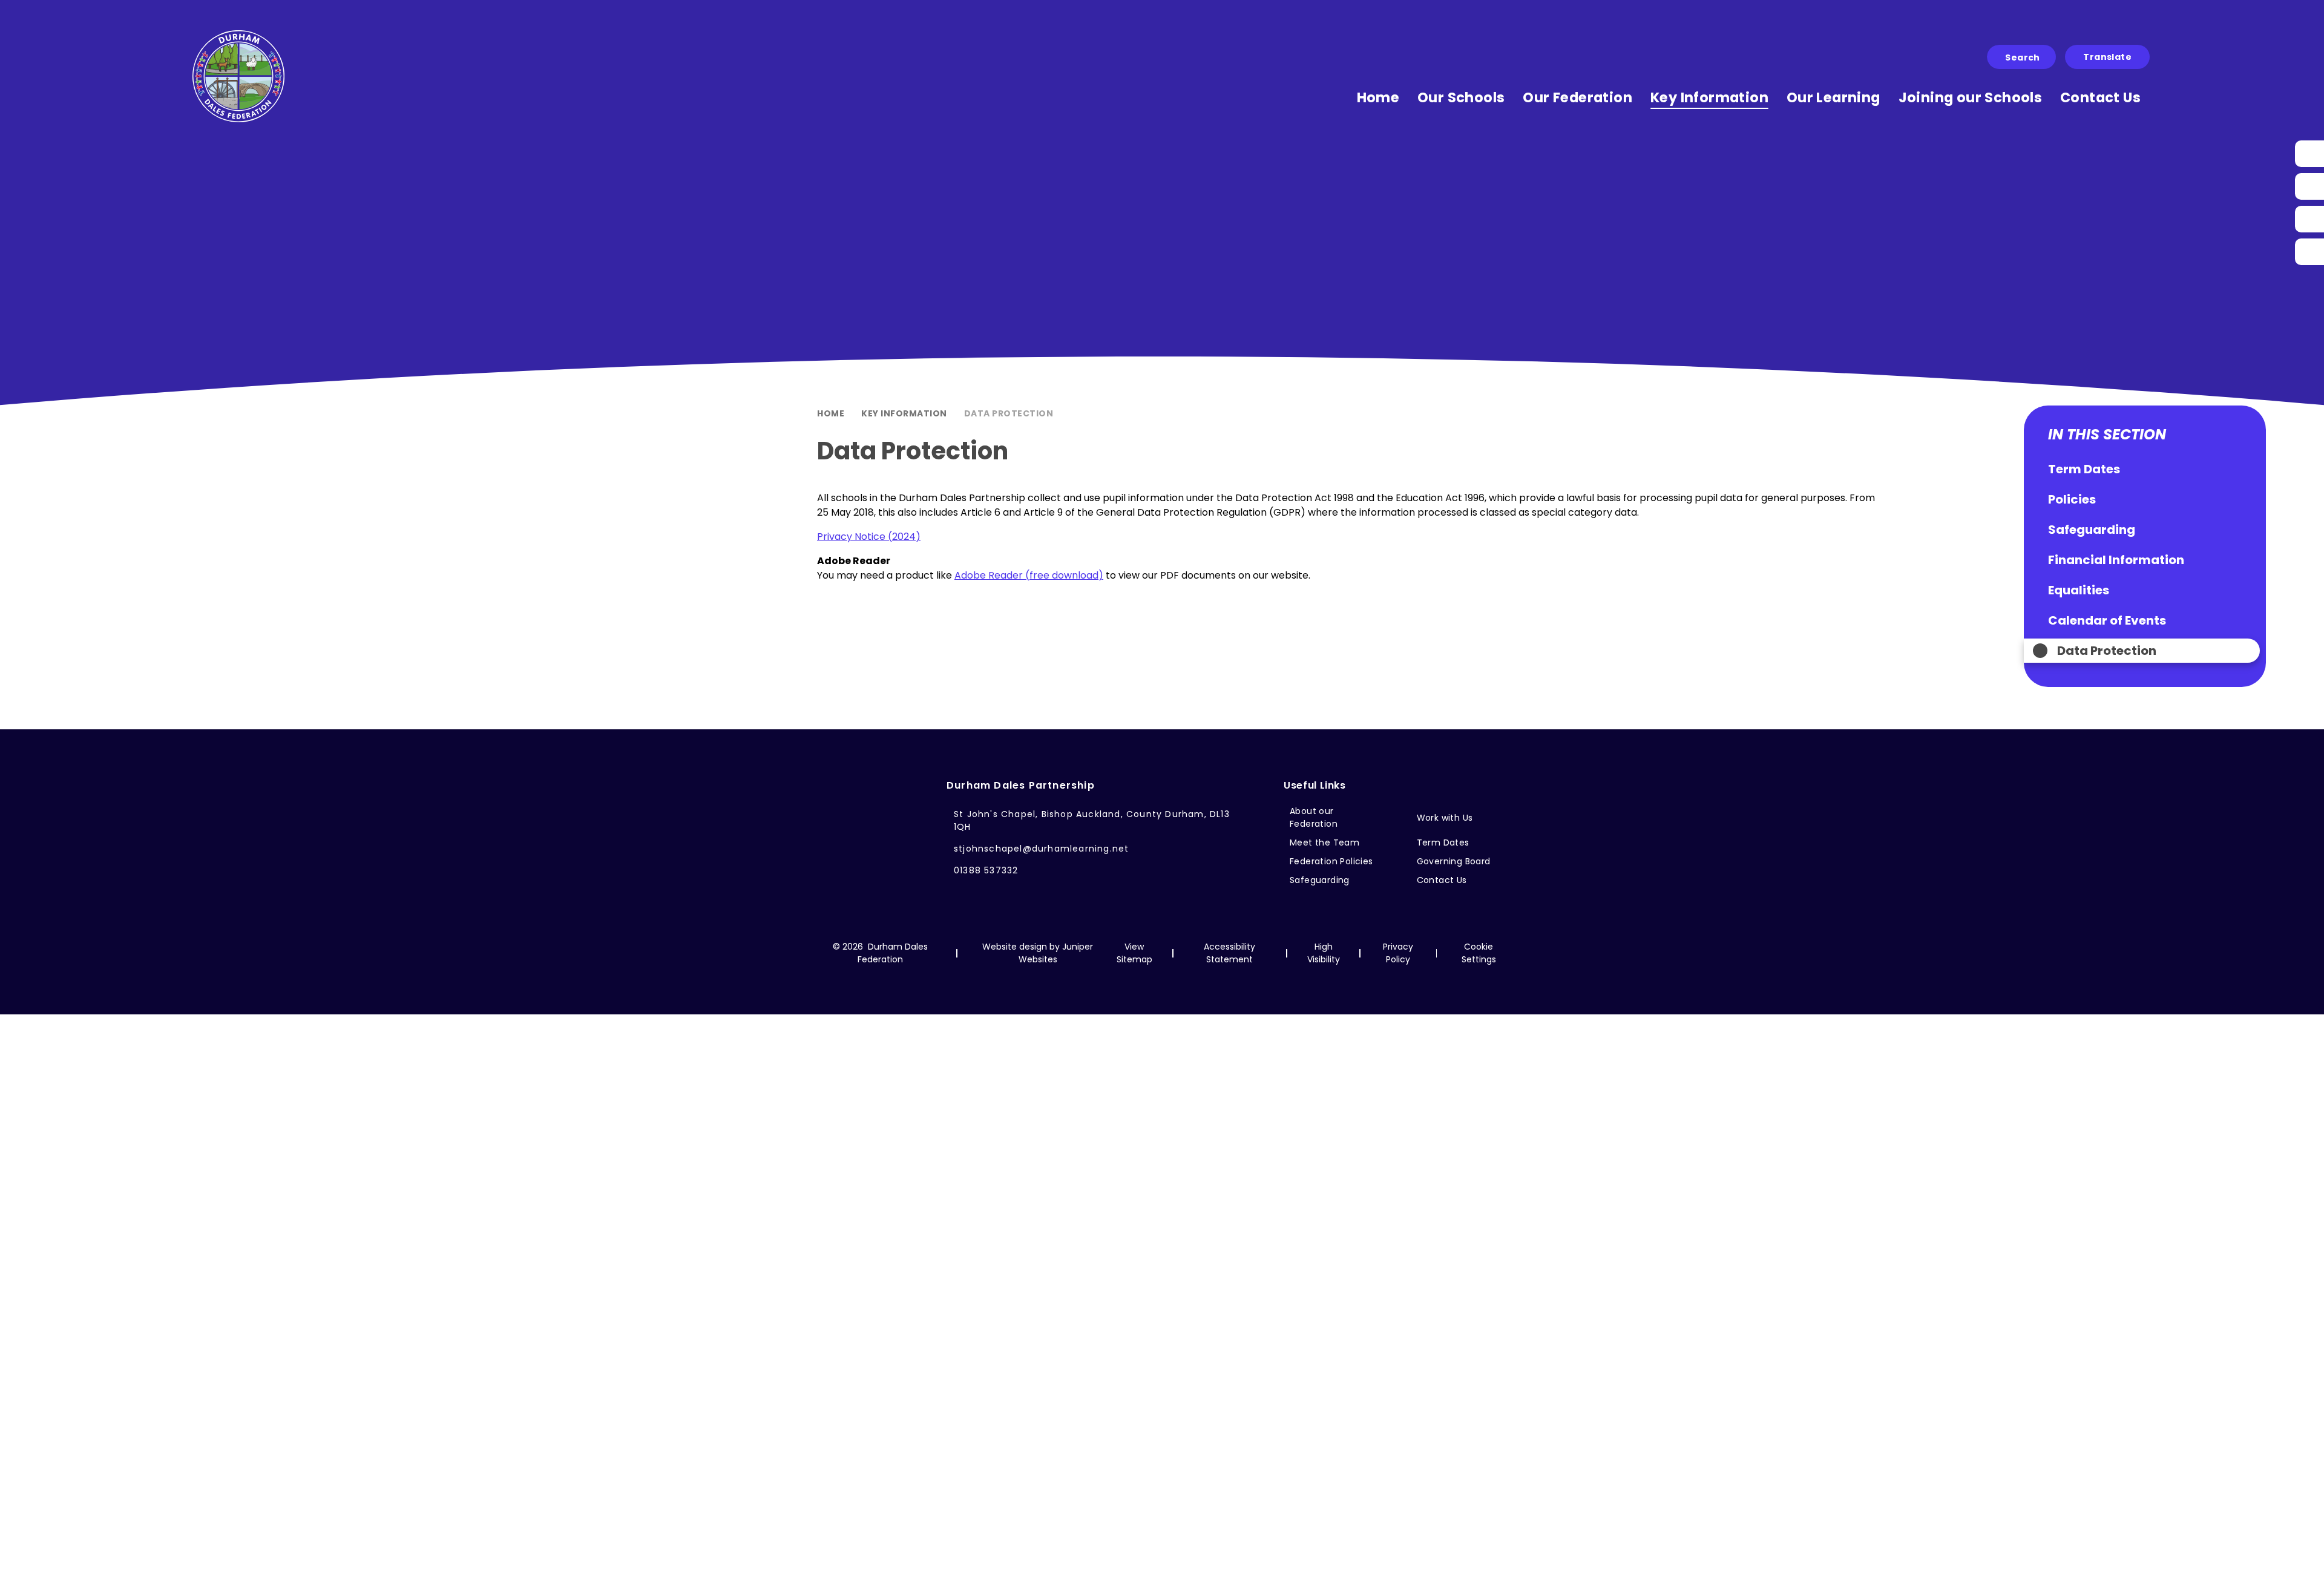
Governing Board (1454, 861)
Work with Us (1445, 818)
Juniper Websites (1056, 953)
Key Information (904, 413)
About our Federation (1314, 817)
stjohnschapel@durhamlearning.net (1041, 849)
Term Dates (1443, 842)
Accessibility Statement (1229, 953)
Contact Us (1442, 880)
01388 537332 (986, 870)
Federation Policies (1331, 861)
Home (831, 413)
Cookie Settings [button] (1479, 953)
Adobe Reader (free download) (1029, 575)
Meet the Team (1324, 842)
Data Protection (1009, 413)
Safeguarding (1320, 880)
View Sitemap (1134, 953)
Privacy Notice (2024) (869, 537)
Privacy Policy (1398, 953)
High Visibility (1324, 953)
